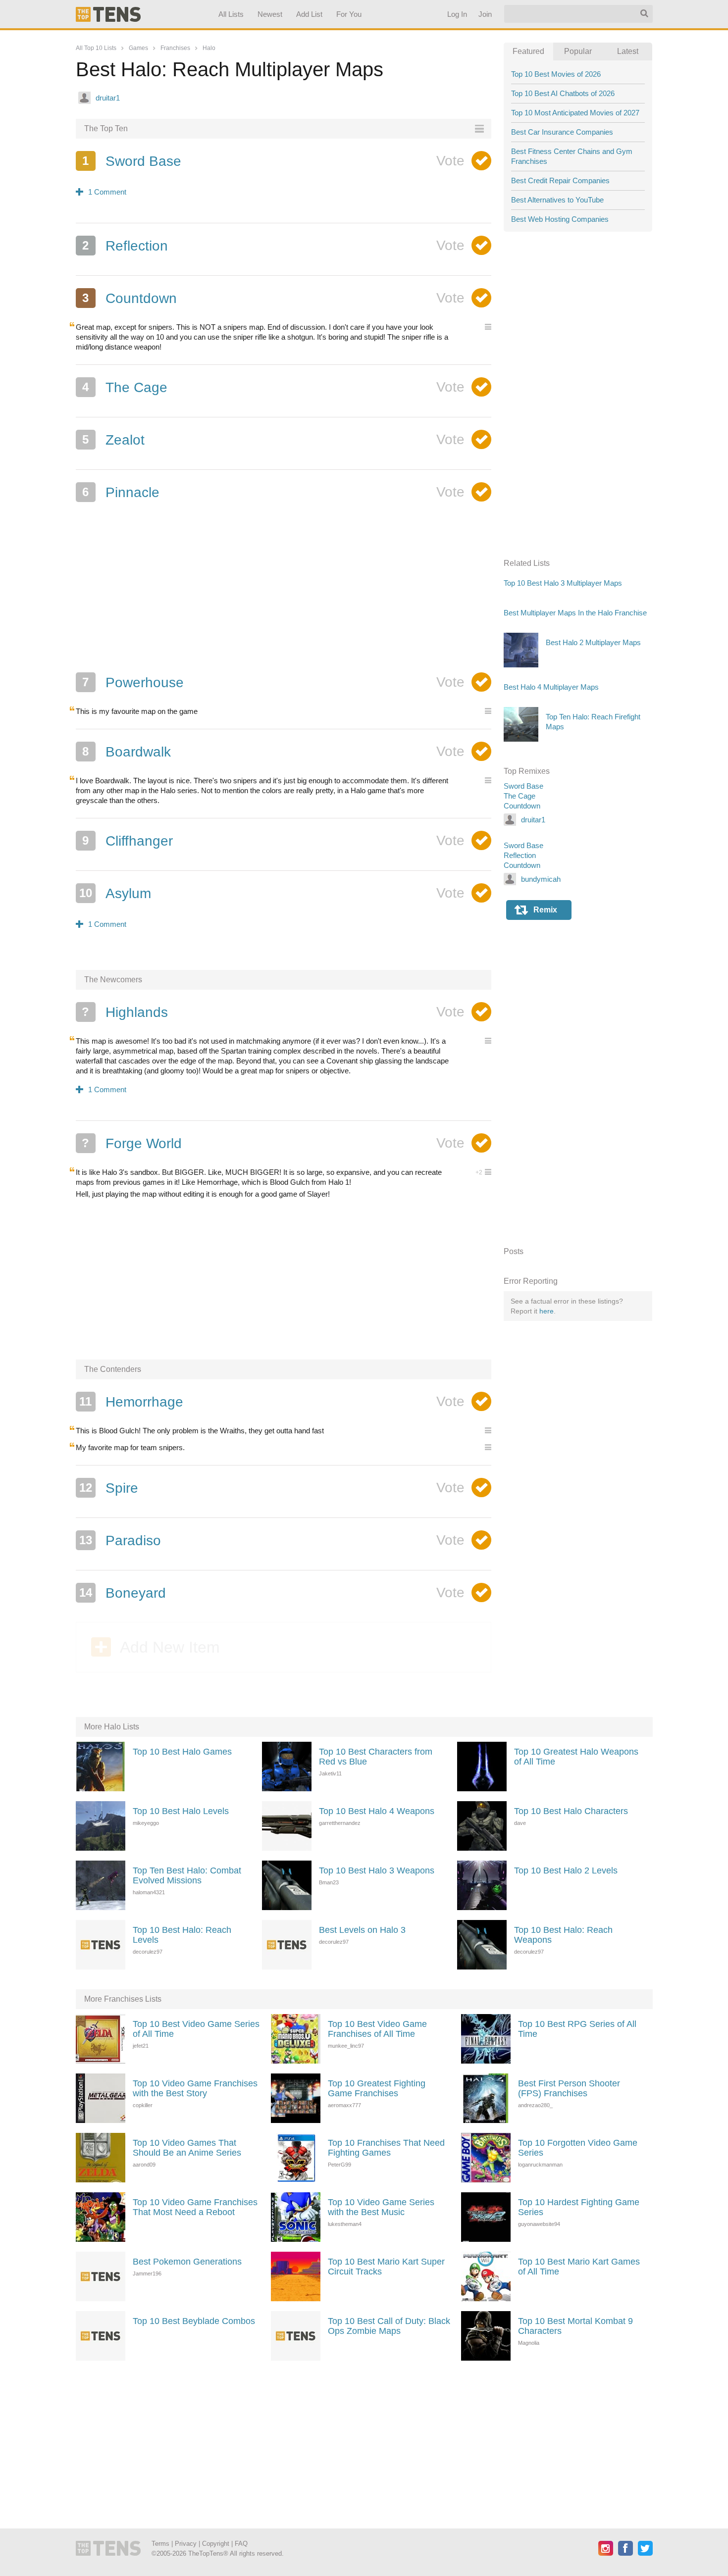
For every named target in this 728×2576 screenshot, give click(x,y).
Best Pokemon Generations (187, 2262)
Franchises (175, 48)
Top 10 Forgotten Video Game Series (578, 2148)
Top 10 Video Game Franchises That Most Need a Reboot (195, 2207)
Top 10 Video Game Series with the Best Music (381, 2207)
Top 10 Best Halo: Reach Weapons (563, 1935)
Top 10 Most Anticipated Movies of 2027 (575, 113)
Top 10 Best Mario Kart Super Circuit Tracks (386, 2267)
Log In (457, 14)
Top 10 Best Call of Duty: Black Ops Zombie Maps (389, 2326)
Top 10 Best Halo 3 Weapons (377, 1870)
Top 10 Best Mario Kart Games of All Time (579, 2267)
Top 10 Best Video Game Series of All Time (196, 2029)
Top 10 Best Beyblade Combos (194, 2321)
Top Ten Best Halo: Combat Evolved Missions (187, 1875)
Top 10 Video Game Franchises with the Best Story (195, 2088)
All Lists (231, 14)
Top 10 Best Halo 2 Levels (566, 1870)
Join (485, 14)
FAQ (241, 2544)
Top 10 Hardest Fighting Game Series (579, 2207)
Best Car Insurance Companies (562, 132)
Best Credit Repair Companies (560, 180)
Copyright (216, 2544)
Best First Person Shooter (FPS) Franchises (569, 2088)
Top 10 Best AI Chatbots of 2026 (563, 93)
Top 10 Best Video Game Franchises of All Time (377, 2029)
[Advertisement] (284, 591)
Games (138, 48)
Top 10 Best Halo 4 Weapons (377, 1811)
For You (349, 14)
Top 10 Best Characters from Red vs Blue (376, 1757)
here (546, 1311)
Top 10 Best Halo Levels (181, 1811)
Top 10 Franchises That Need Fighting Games (386, 2148)
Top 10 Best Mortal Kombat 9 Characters (575, 2326)
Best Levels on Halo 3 (362, 1930)
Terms (160, 2544)
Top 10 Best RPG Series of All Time (577, 2029)
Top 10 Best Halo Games (182, 1752)
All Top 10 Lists (96, 48)
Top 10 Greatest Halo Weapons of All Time (576, 1757)
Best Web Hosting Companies (560, 219)
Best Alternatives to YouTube (557, 200)
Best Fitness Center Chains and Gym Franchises (572, 156)
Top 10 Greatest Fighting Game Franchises (377, 2088)
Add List (309, 14)
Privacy (186, 2544)
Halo (209, 48)
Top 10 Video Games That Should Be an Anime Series (187, 2148)
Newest (270, 14)
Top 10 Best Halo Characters (571, 1811)
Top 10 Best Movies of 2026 (556, 74)
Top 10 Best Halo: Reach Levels (182, 1935)
